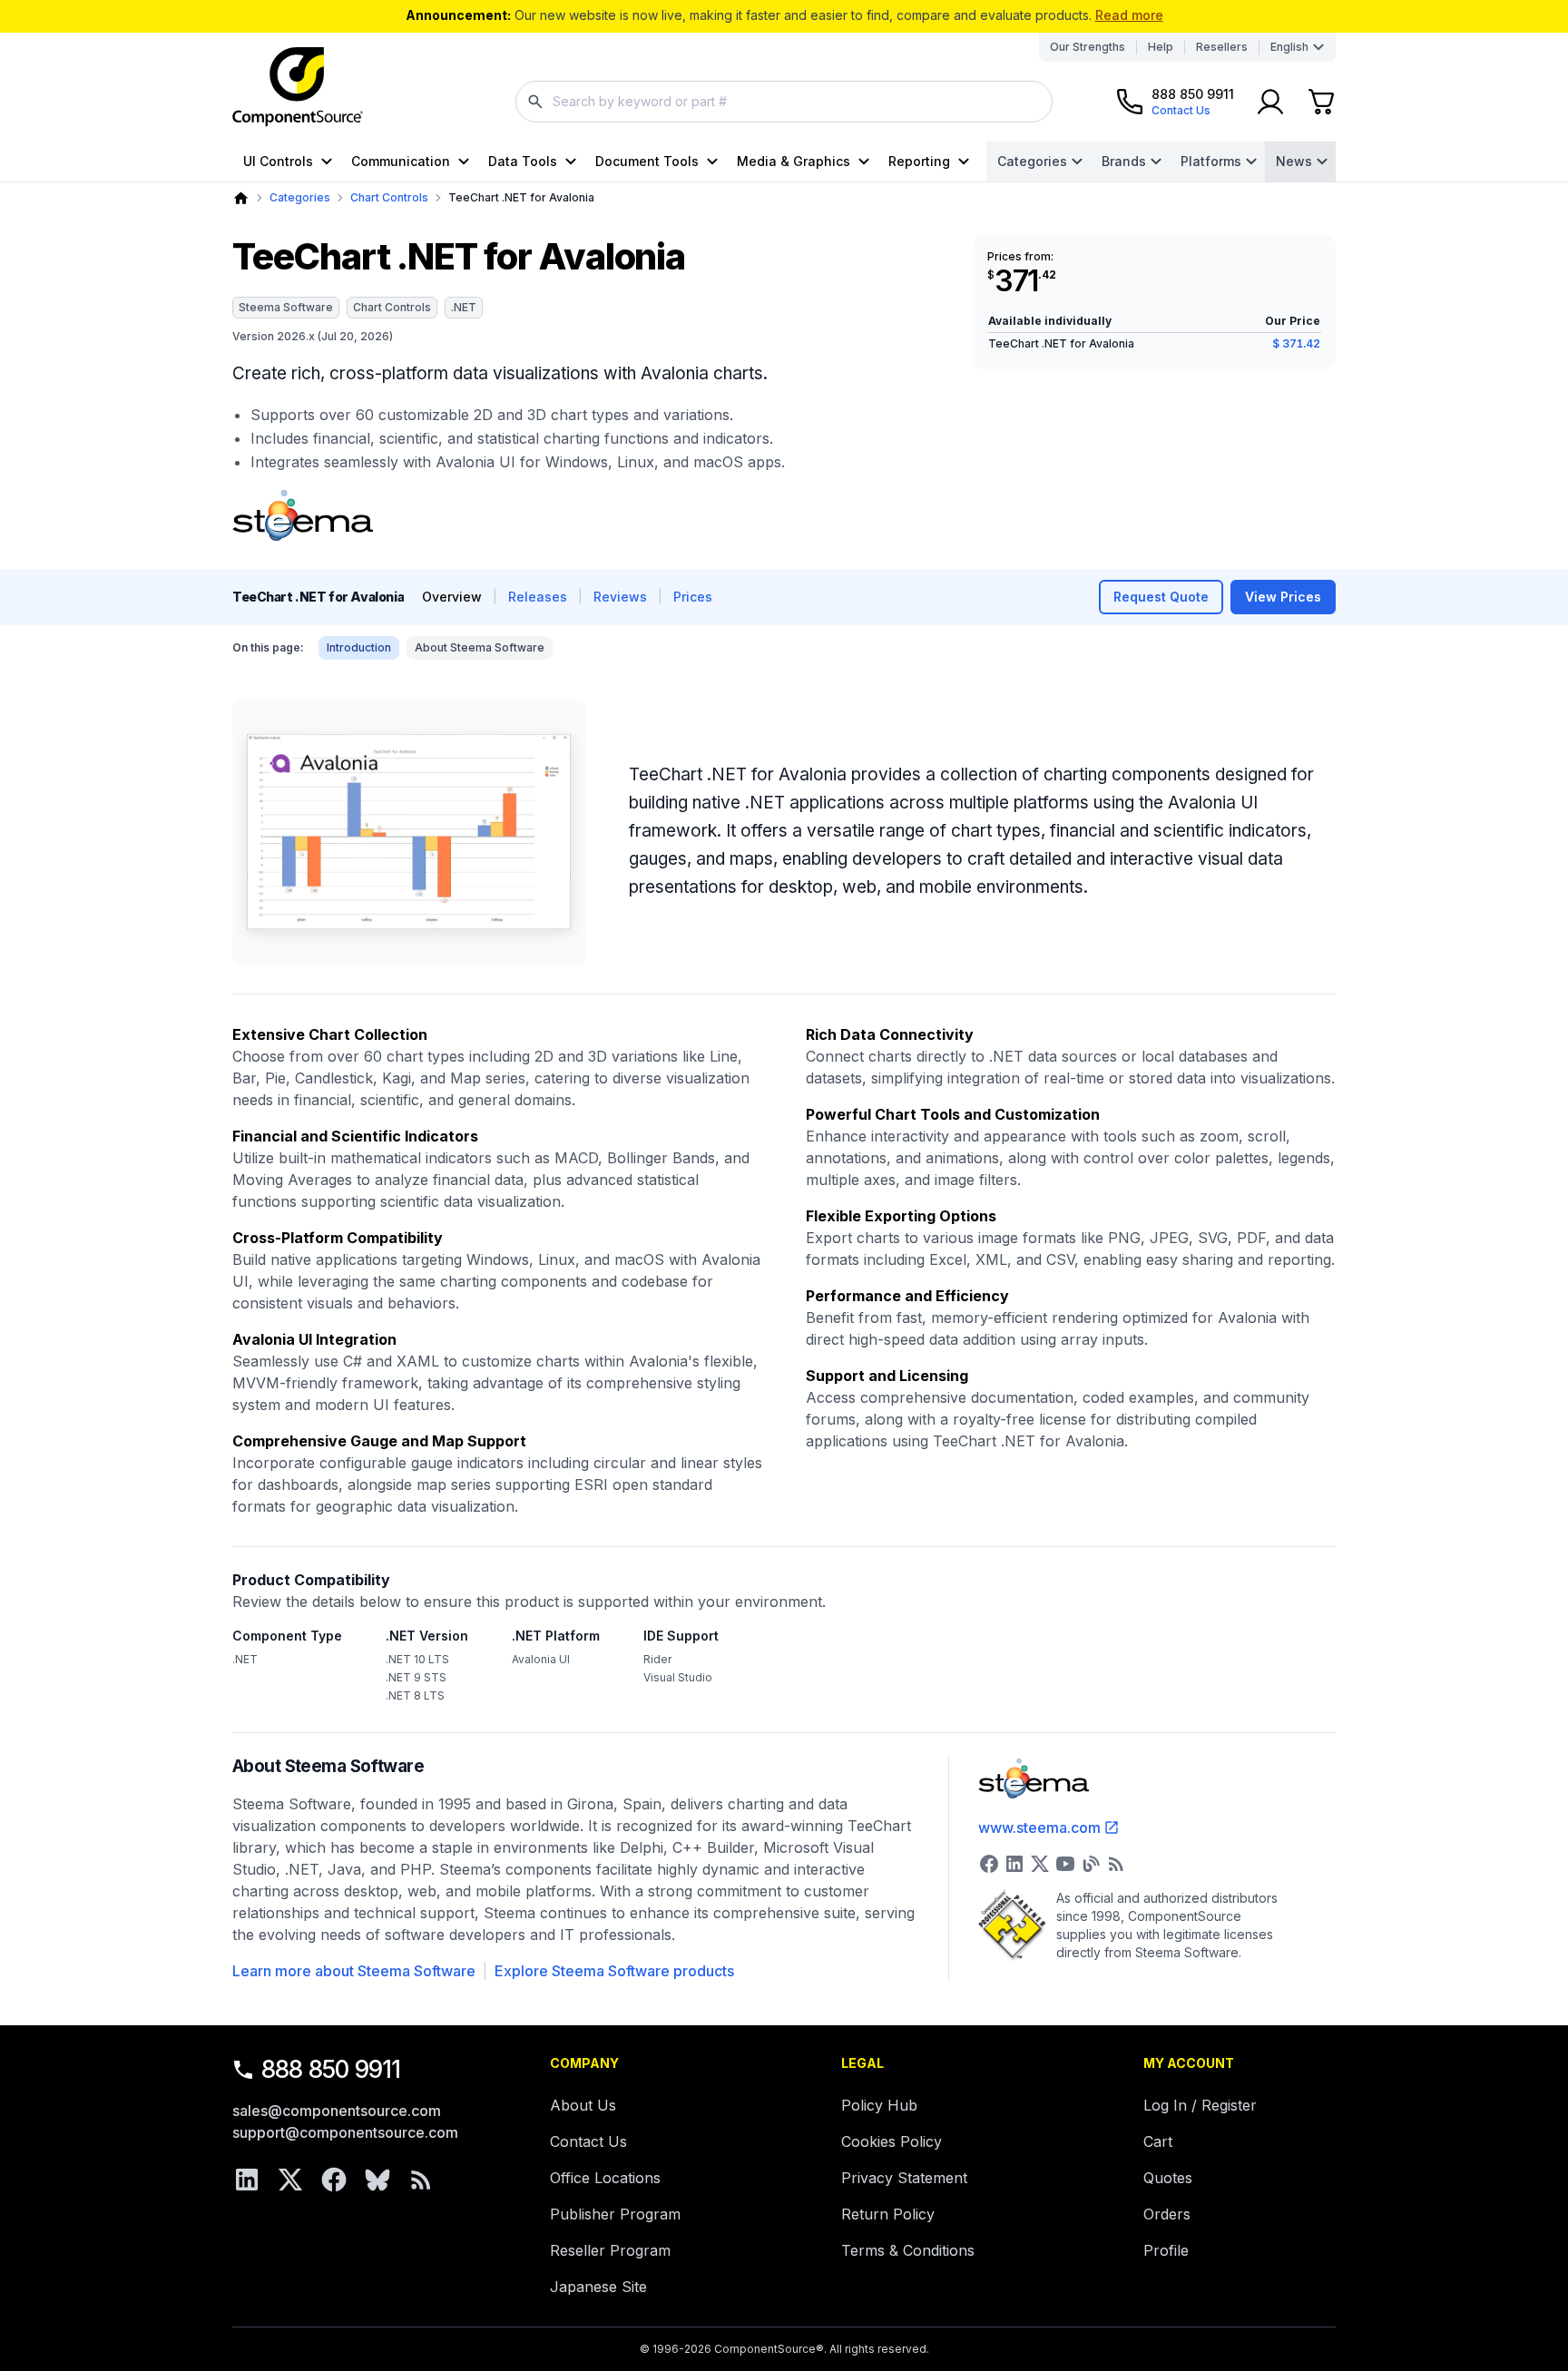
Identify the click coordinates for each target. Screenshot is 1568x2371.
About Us (583, 2105)
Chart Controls (389, 197)
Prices (693, 597)
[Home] (241, 198)
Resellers (1222, 47)
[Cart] (1321, 102)
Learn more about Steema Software (354, 1971)
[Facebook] (334, 2180)
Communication (401, 161)
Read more (1129, 15)
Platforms (1211, 161)
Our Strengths (1088, 47)
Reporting (919, 161)
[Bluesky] (377, 2180)
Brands (1124, 161)
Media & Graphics (794, 161)
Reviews (620, 597)
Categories (1032, 161)
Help (1161, 47)
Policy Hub (879, 2105)
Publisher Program (615, 2214)
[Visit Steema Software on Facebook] (989, 1864)
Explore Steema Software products (614, 1971)
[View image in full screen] (409, 832)
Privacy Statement (904, 2178)
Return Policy (888, 2214)
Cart (1158, 2141)
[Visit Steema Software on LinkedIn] (1014, 1864)
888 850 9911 (331, 2069)
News (1294, 161)
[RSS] (421, 2180)
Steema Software (286, 307)
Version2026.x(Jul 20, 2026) (313, 336)
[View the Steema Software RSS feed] (1116, 1864)
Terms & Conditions (908, 2250)
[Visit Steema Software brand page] (303, 515)
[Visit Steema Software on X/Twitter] (1040, 1864)
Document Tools (647, 161)
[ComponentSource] (298, 87)
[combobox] (784, 102)
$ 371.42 (1296, 343)
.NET (464, 307)
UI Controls (278, 161)
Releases (538, 597)
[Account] (1270, 102)
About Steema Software (480, 647)
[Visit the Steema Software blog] (1091, 1864)
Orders (1167, 2214)
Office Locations (605, 2178)
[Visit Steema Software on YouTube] (1065, 1864)
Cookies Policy (892, 2141)
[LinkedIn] (247, 2180)
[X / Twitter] (290, 2180)
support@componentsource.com (345, 2132)
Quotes (1168, 2178)
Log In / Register (1200, 2105)
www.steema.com (1039, 1827)
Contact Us (588, 2141)
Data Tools (523, 161)
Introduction (359, 647)
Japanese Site (598, 2287)
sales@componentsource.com (337, 2111)
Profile (1166, 2250)
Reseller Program (610, 2250)
